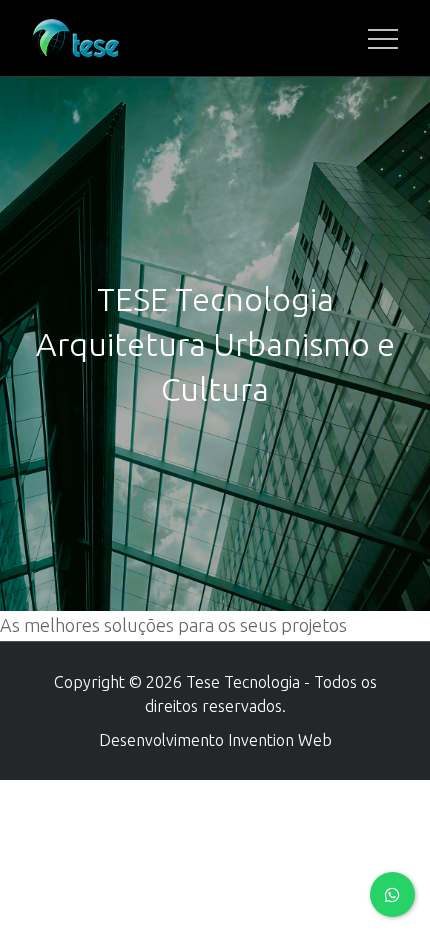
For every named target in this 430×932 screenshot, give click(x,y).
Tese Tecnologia (243, 682)
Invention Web (280, 740)
